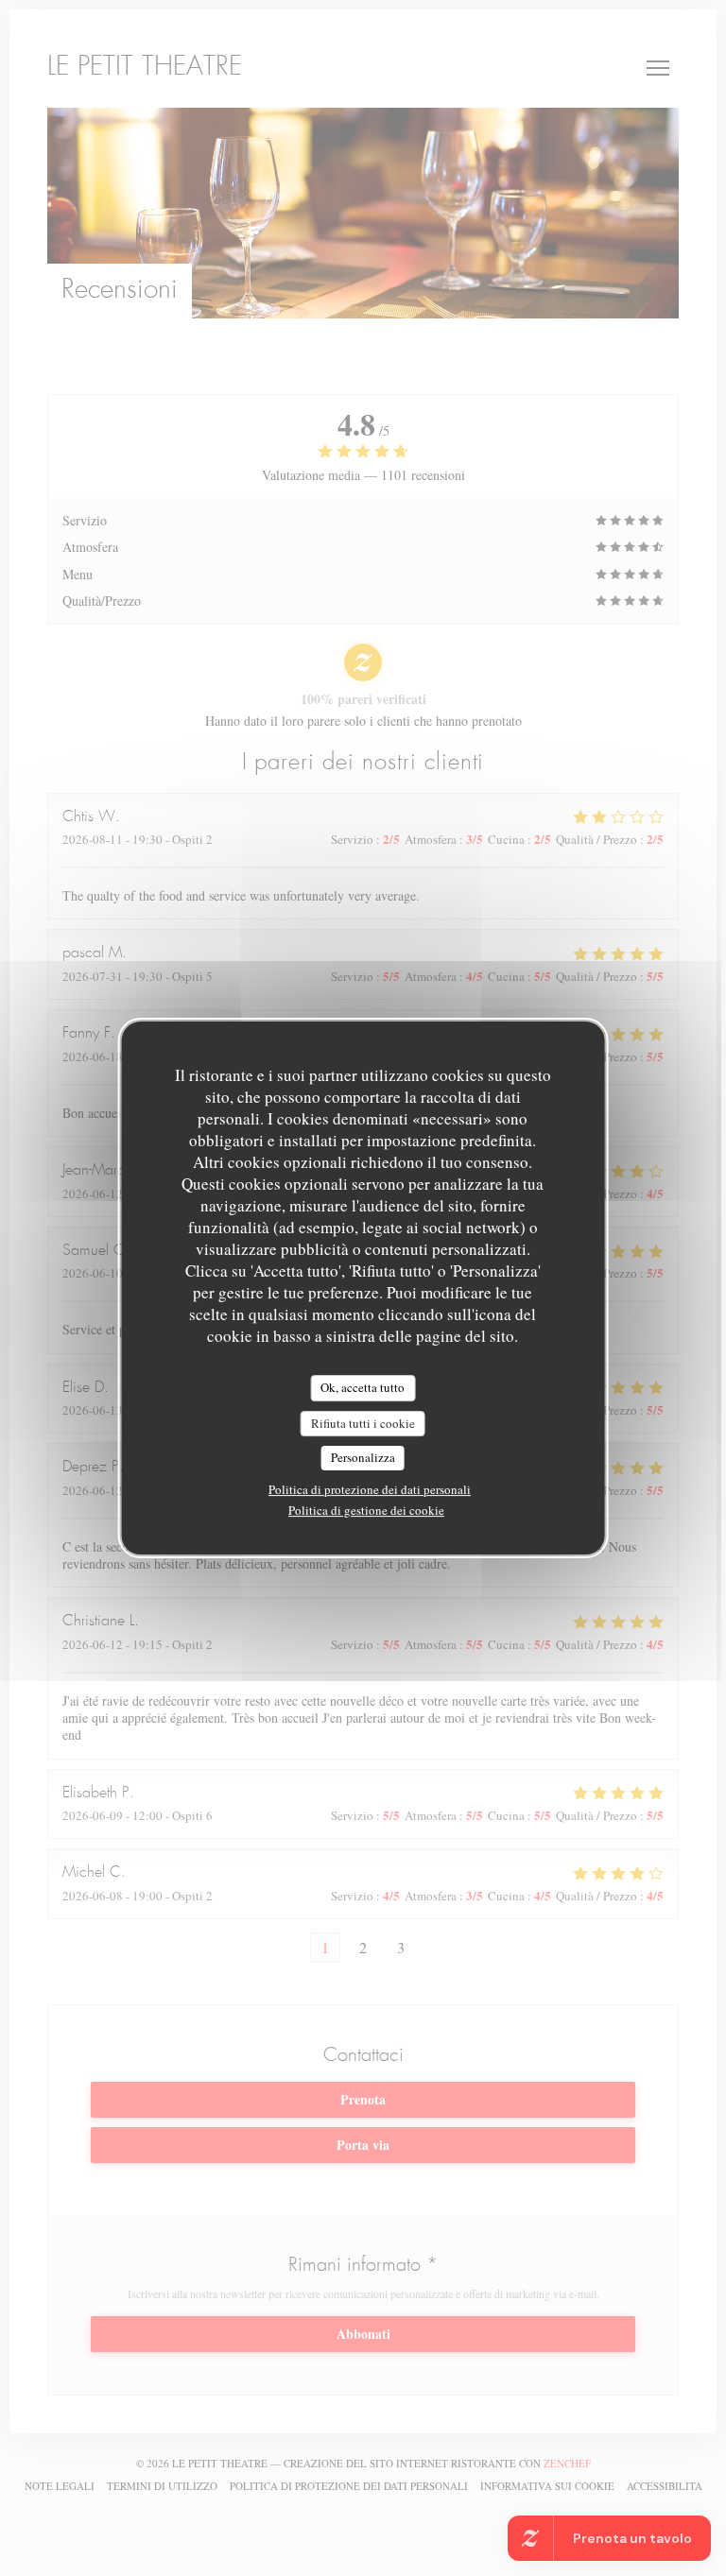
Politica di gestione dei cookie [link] (366, 1510)
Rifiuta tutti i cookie (363, 1423)
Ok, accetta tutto (363, 1387)
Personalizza (363, 1457)
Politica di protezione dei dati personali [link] (370, 1489)
